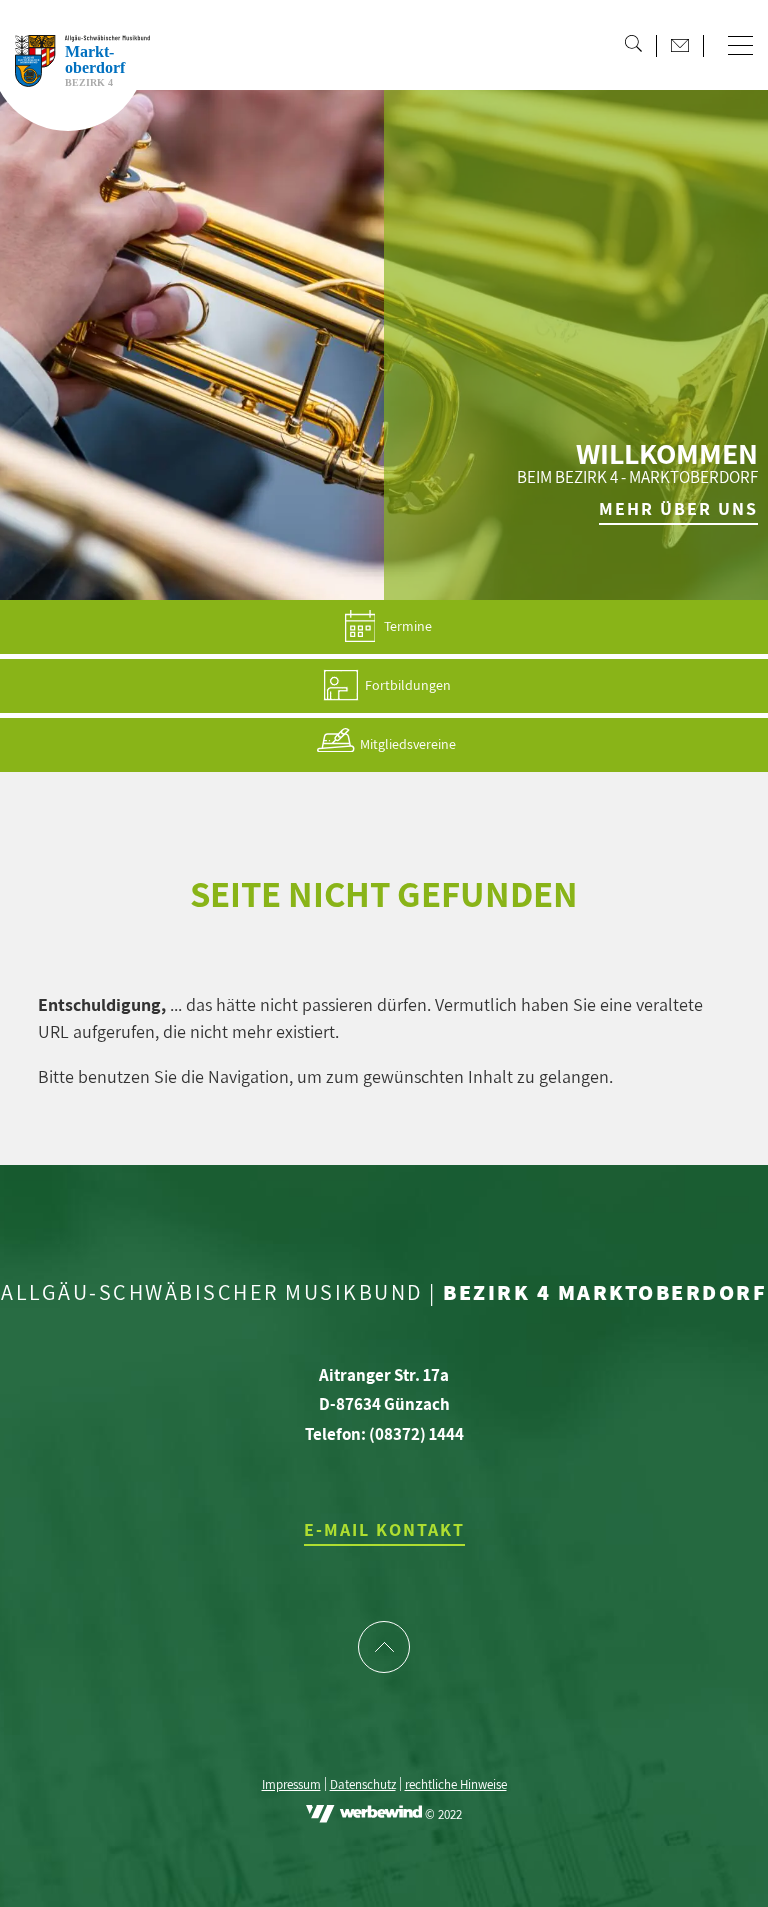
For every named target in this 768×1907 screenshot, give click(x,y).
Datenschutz (363, 1785)
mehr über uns (678, 508)
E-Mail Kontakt (384, 1529)
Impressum (291, 1785)
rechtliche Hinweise (456, 1785)
